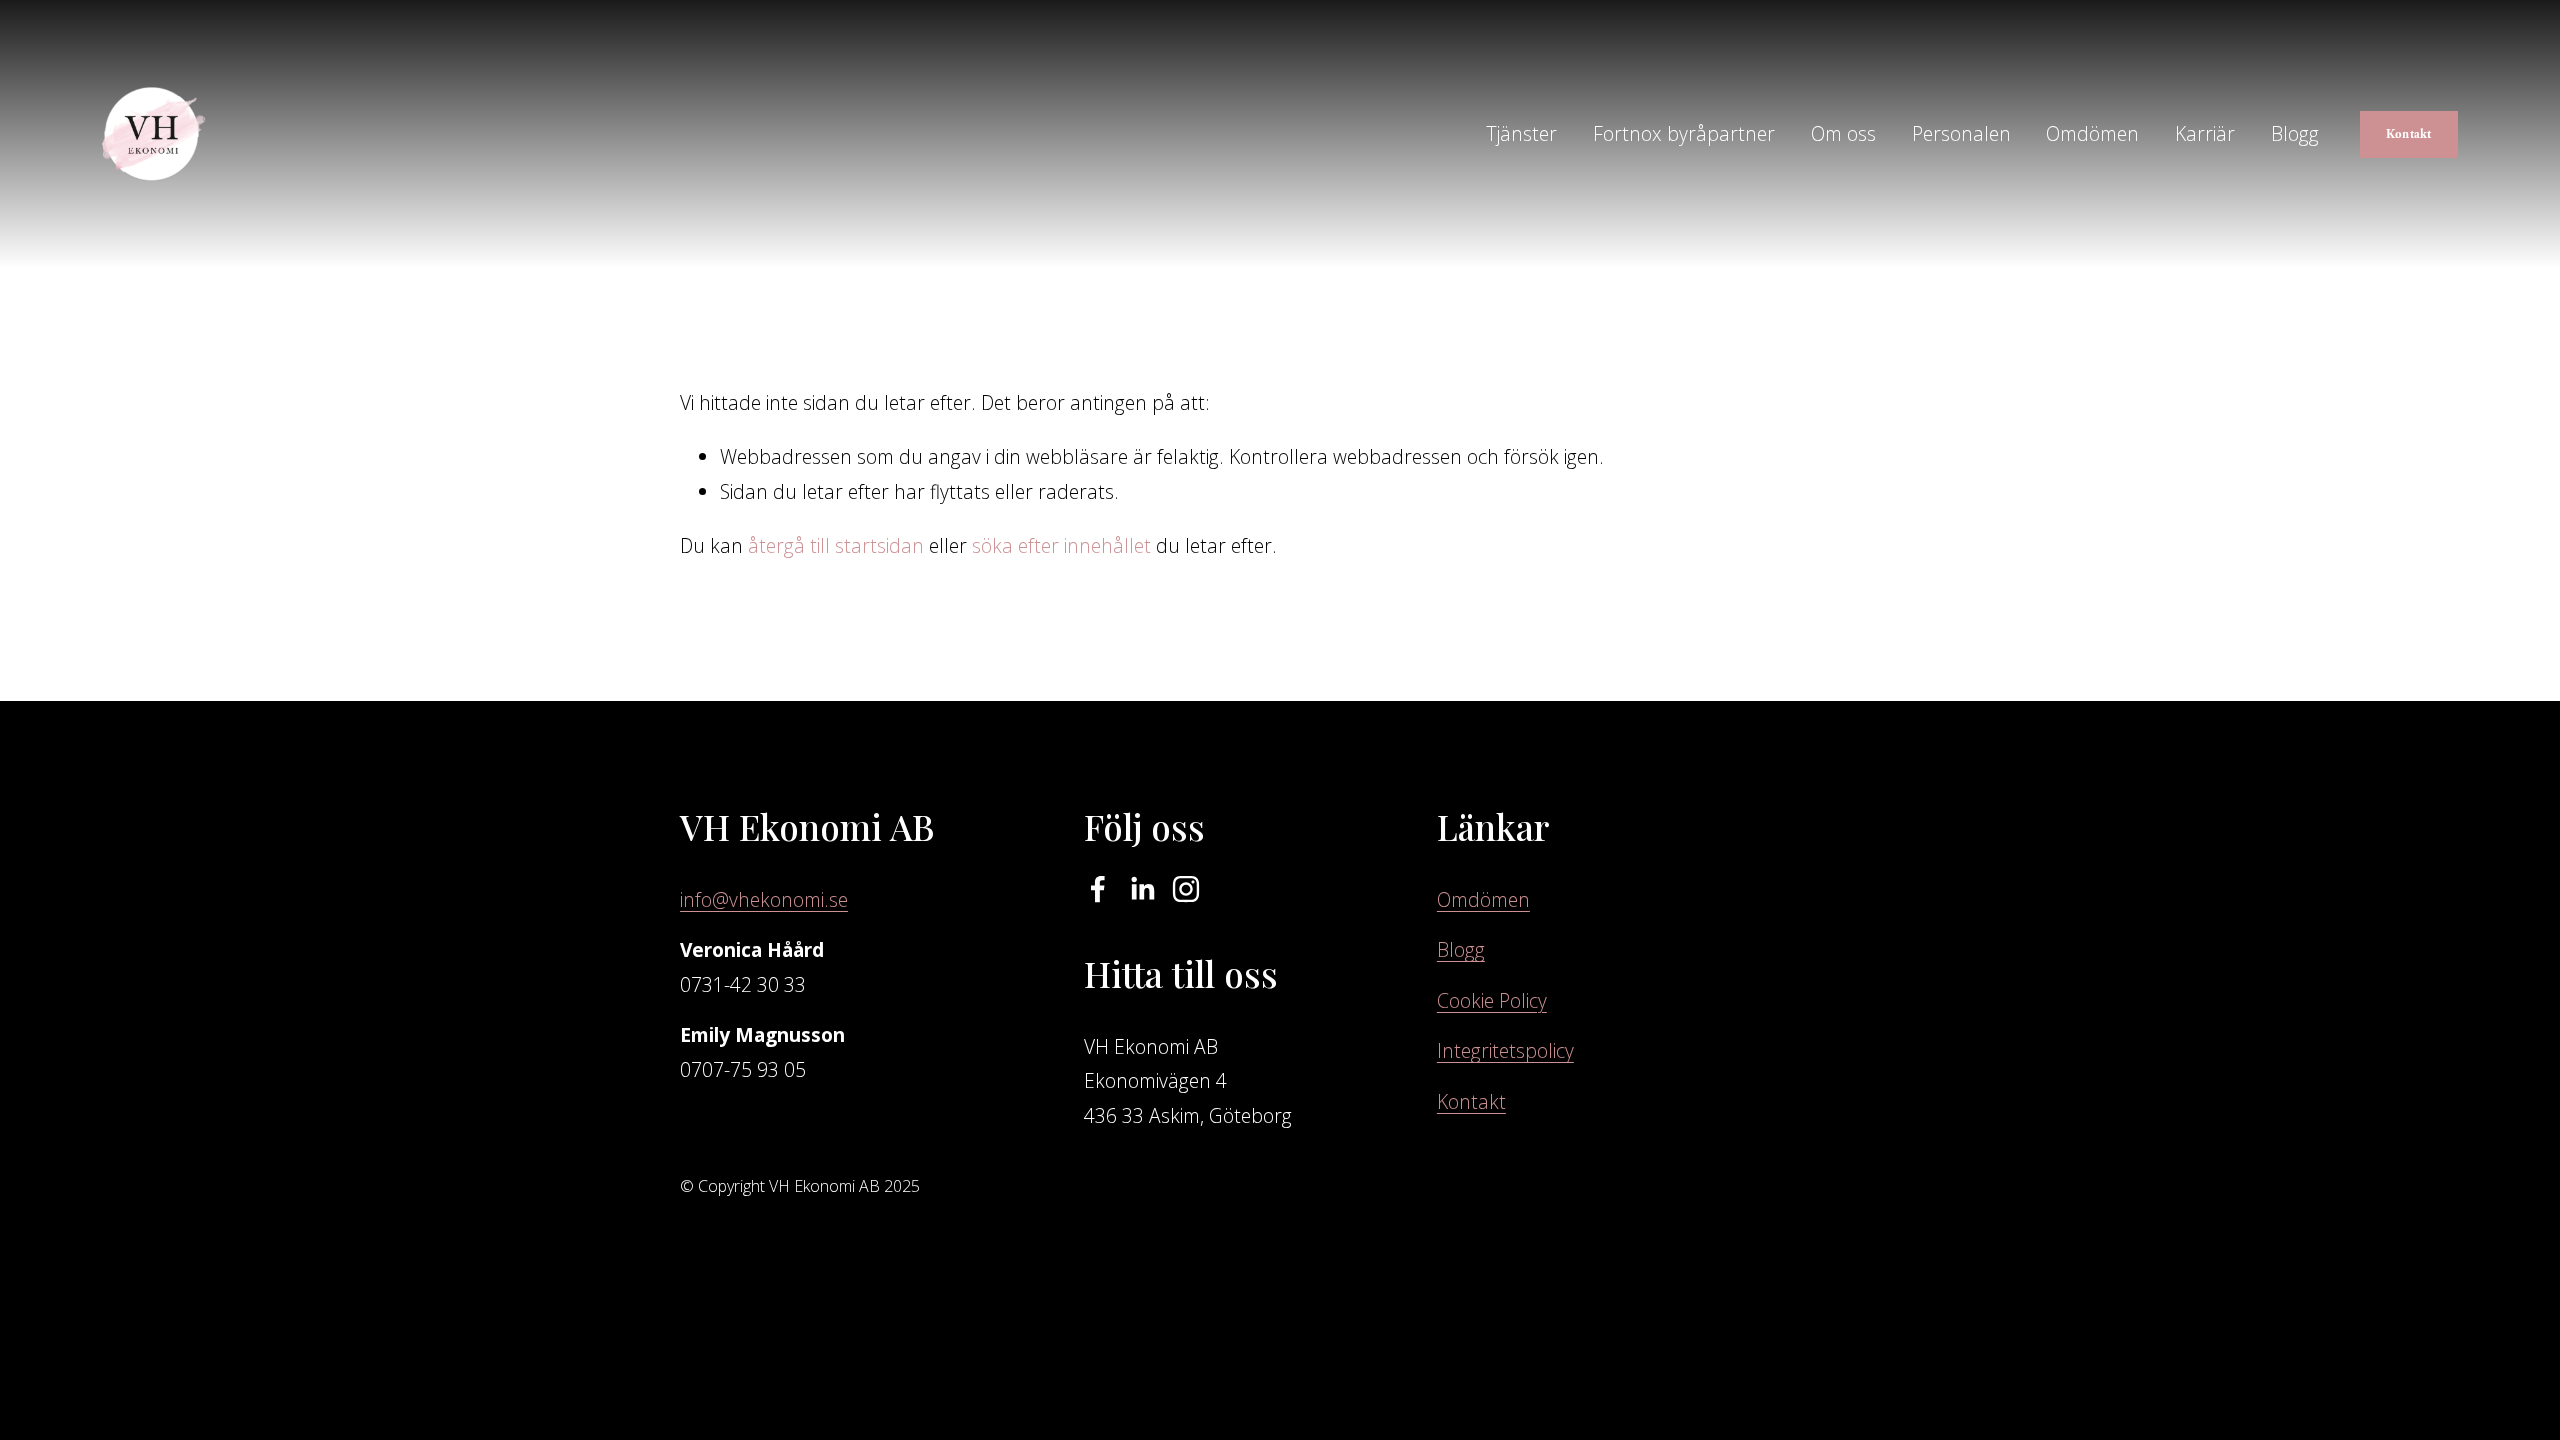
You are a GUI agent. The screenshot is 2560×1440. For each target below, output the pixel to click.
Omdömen (2092, 133)
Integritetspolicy (1505, 1050)
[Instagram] (1186, 889)
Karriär (2205, 133)
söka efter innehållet (1061, 545)
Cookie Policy (1492, 1000)
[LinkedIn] (1142, 889)
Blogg (2295, 133)
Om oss (1843, 133)
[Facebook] (1098, 889)
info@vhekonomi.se (764, 899)
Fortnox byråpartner (1684, 133)
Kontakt (2409, 134)
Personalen (1961, 133)
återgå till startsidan (836, 545)
